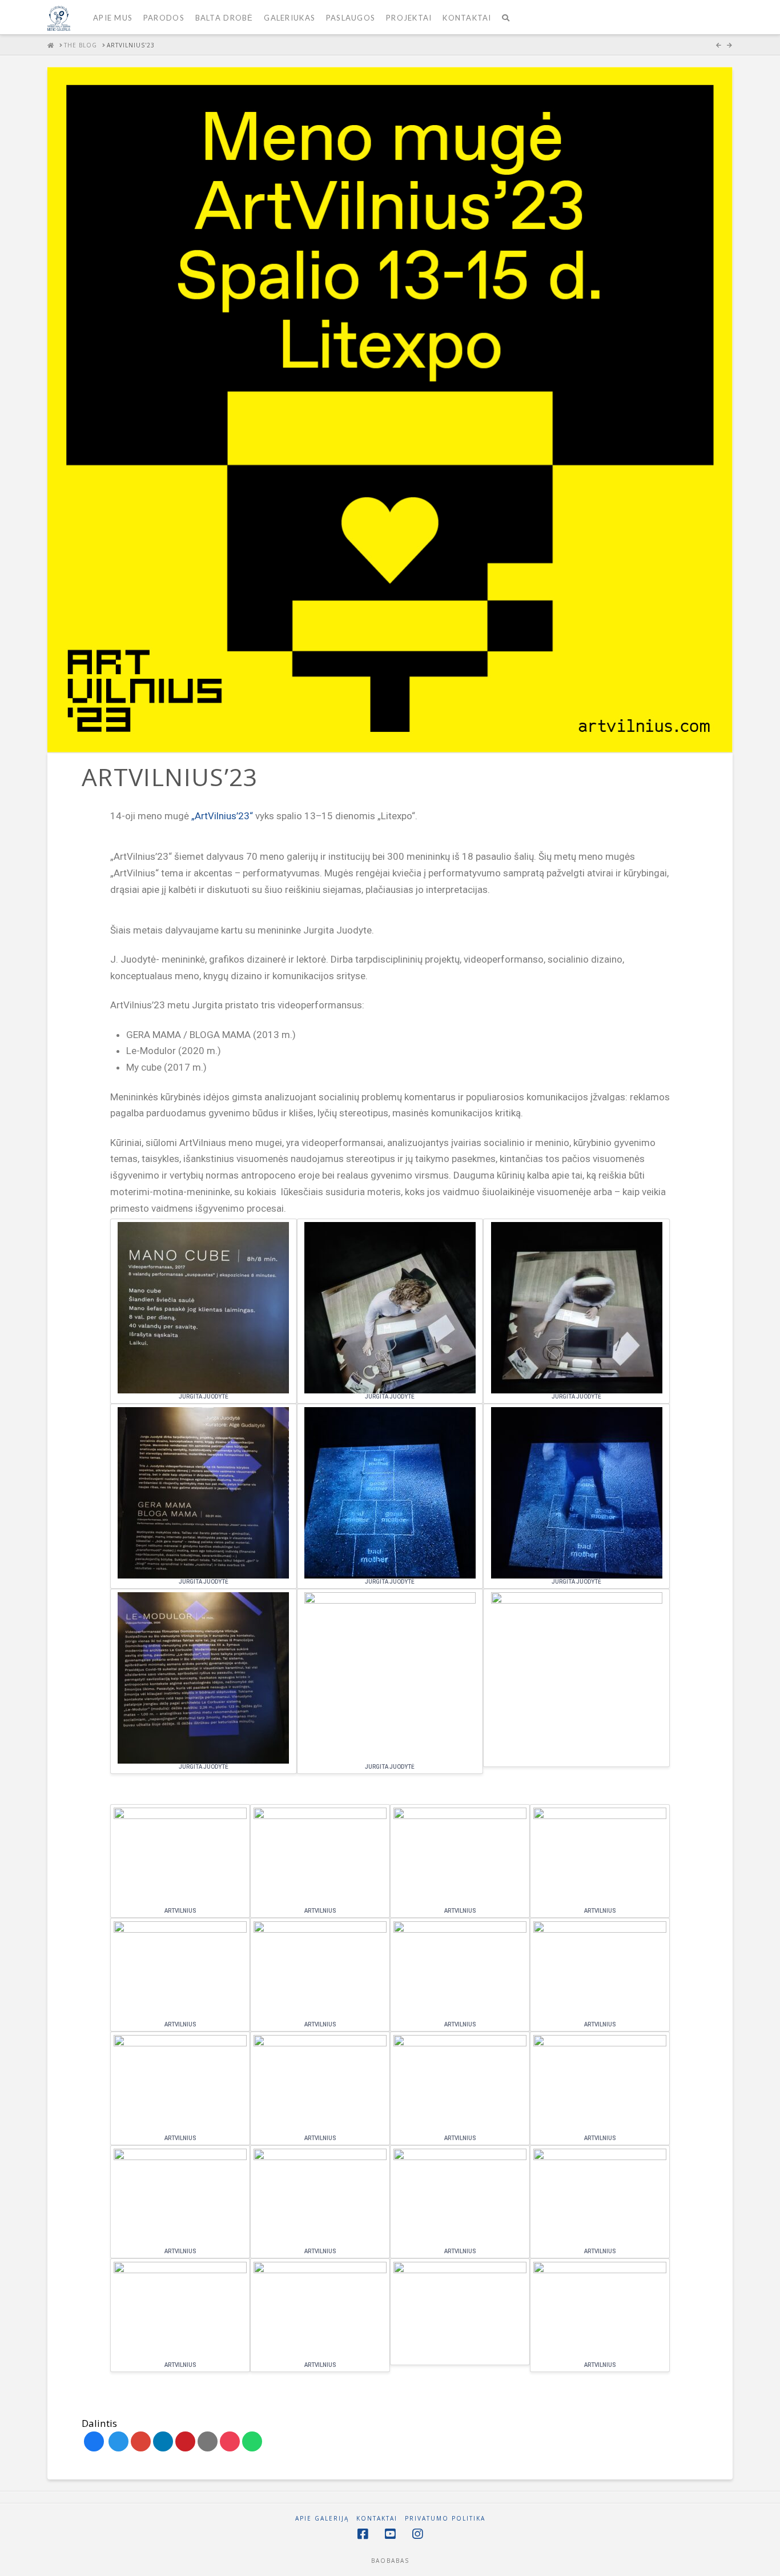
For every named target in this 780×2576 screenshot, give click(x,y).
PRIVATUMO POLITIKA (445, 2519)
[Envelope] (208, 2441)
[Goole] (141, 2441)
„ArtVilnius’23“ (222, 816)
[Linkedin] (163, 2441)
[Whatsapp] (252, 2441)
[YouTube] (390, 2534)
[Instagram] (417, 2534)
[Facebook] (94, 2441)
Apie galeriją (322, 2519)
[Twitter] (118, 2441)
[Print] (230, 2441)
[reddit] (185, 2441)
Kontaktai (377, 2519)
